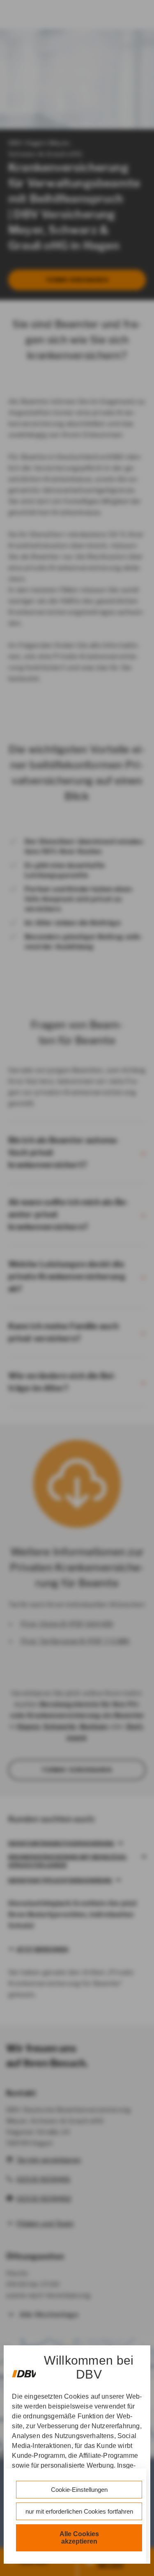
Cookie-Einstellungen (79, 2490)
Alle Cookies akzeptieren (79, 2538)
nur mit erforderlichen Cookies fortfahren (79, 2511)
